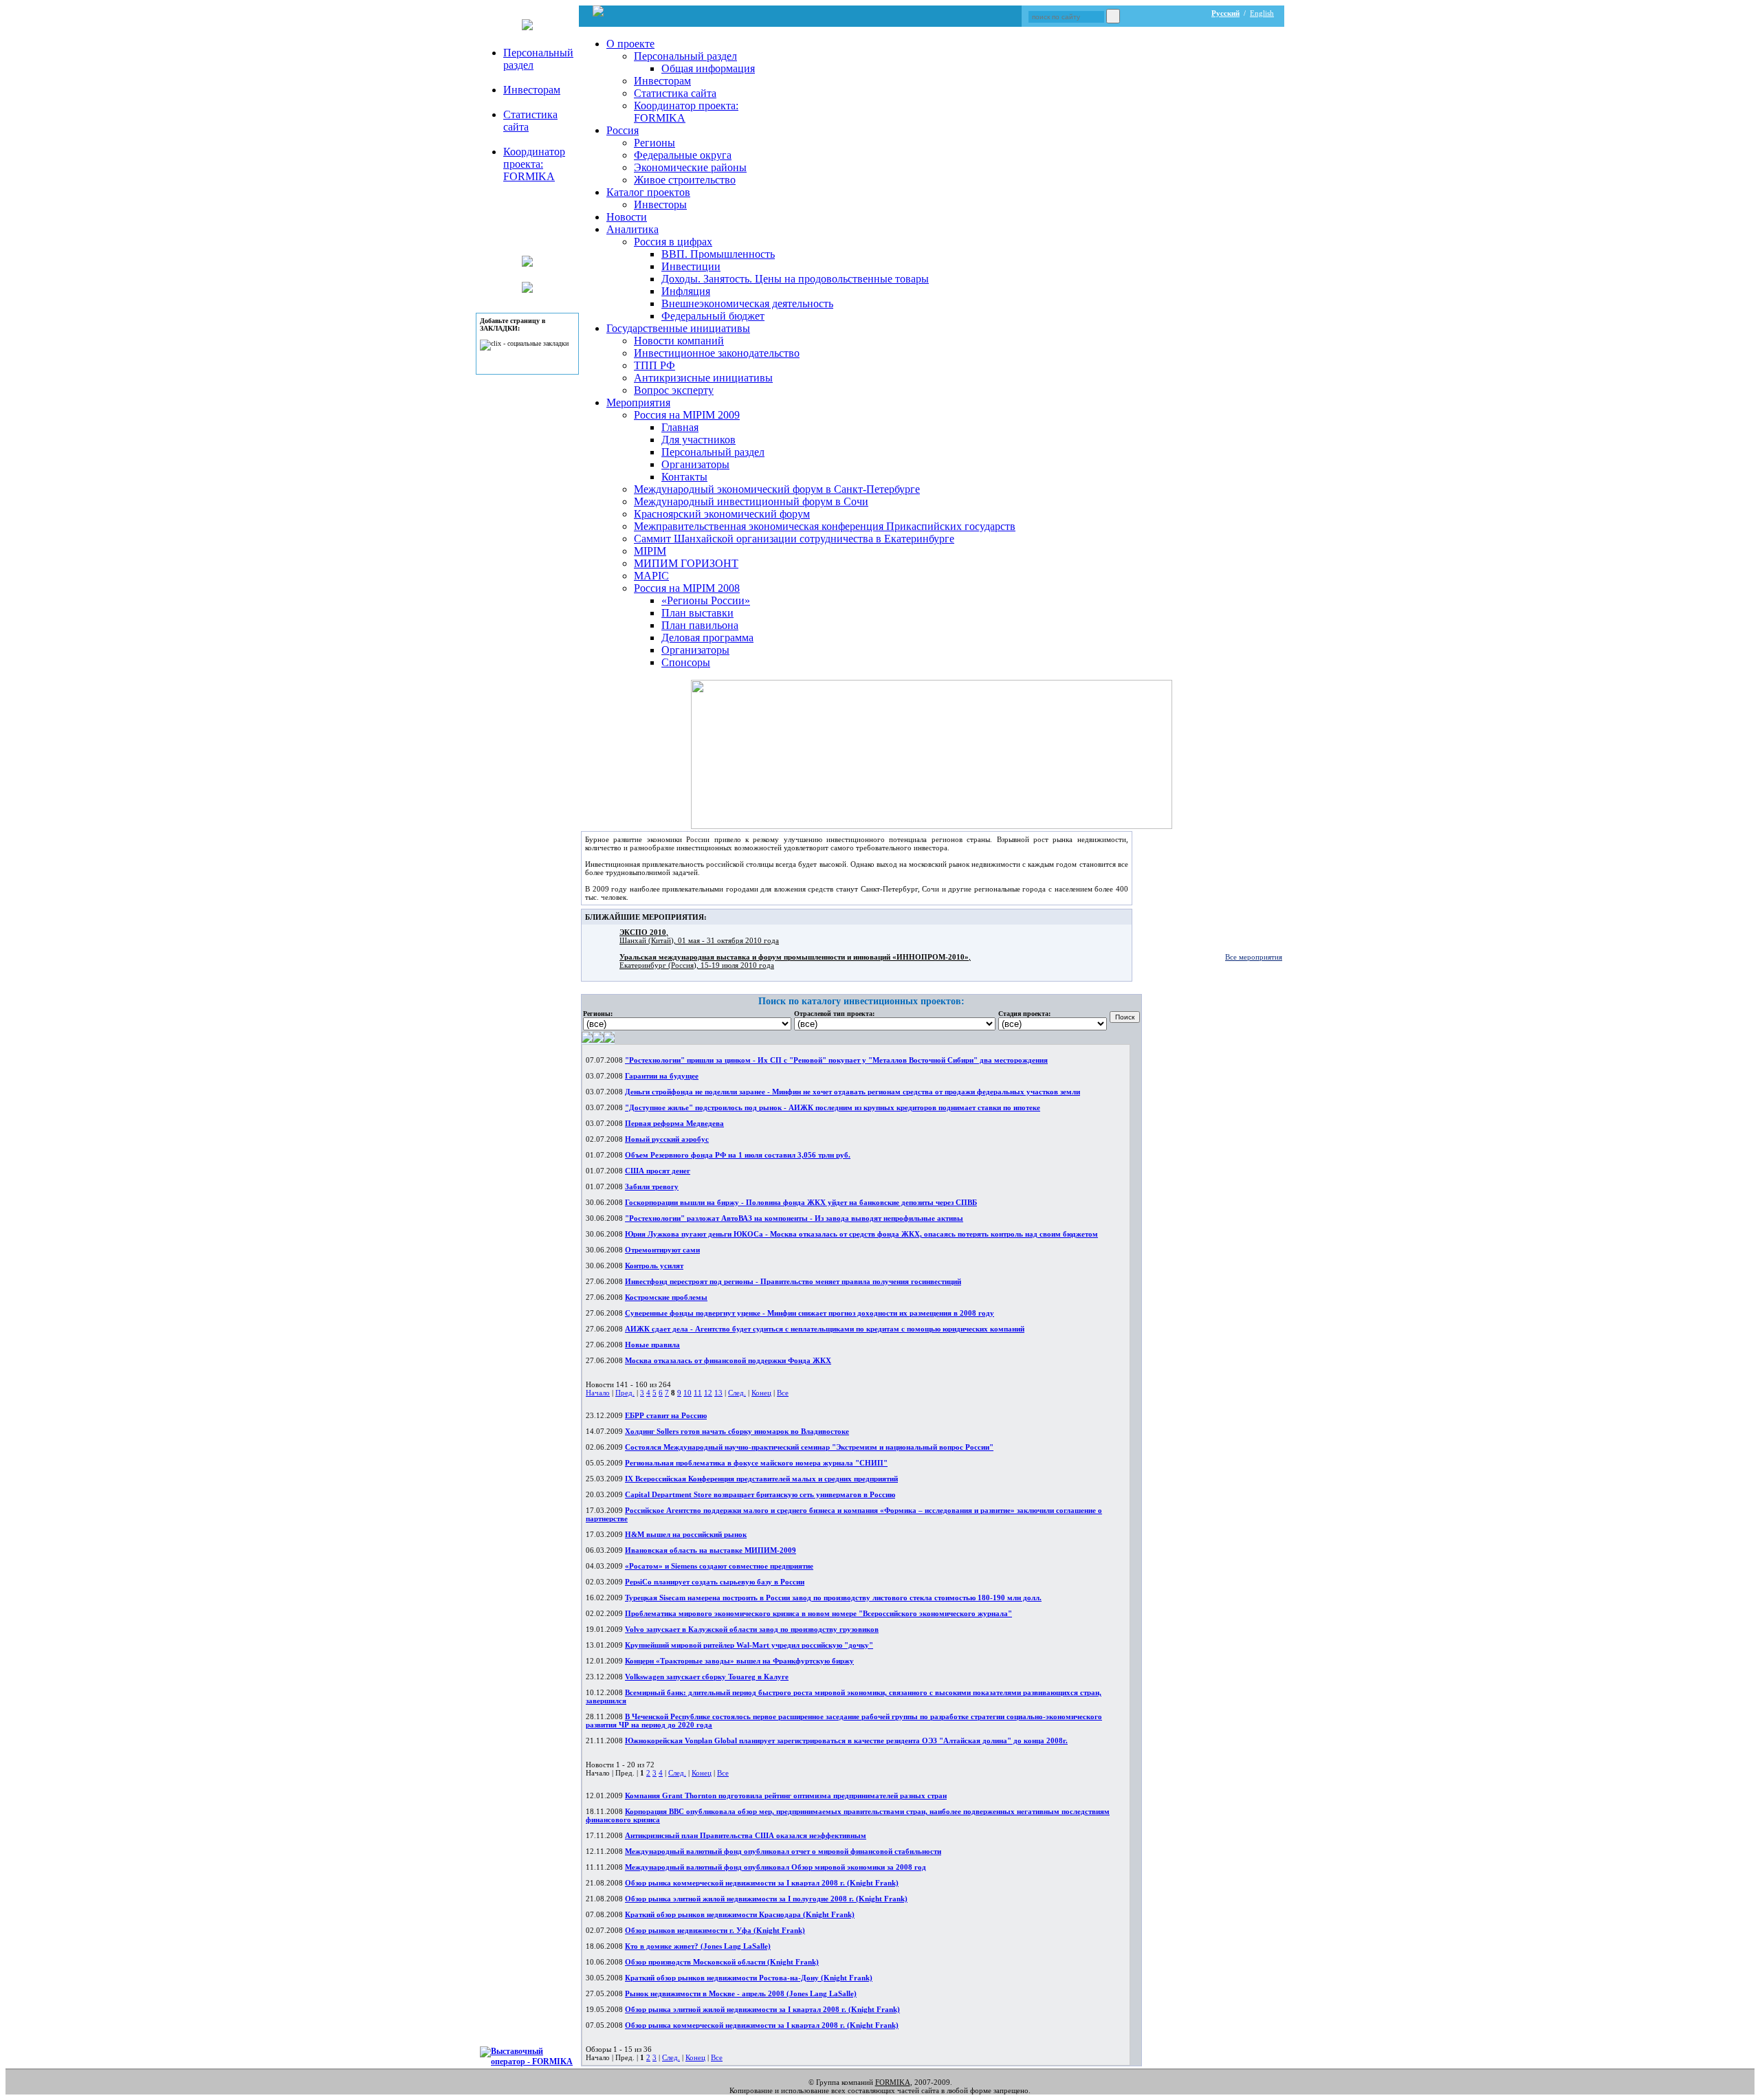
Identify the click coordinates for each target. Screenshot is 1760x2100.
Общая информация (708, 68)
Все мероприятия (1254, 957)
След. (737, 1393)
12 (708, 1393)
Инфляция (686, 291)
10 (687, 1393)
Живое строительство (685, 180)
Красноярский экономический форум (722, 514)
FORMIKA (893, 2082)
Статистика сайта (675, 93)
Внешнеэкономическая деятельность (747, 303)
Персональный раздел (685, 56)
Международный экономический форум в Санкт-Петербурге (777, 489)
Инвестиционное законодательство (717, 353)
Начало (598, 1393)
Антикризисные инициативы (703, 378)
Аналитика (632, 229)
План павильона (700, 625)
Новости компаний (679, 341)
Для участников (698, 440)
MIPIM (650, 551)
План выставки (697, 613)
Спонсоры (686, 662)
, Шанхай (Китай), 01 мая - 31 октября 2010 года (699, 936)
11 (698, 1393)
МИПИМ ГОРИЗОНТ (686, 563)
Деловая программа (707, 638)
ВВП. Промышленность (718, 254)
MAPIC (651, 576)
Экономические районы (690, 167)
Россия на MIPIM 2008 (687, 588)
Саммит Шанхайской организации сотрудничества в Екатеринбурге (794, 539)
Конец (761, 1393)
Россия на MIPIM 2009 (687, 415)
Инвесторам (532, 90)
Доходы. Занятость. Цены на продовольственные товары (795, 279)
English (1262, 13)
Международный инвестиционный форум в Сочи (751, 501)
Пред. (625, 1393)
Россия (623, 130)
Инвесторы (660, 205)
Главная (680, 427)
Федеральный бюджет (713, 316)
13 (718, 1393)
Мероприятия (638, 402)
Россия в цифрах (673, 242)
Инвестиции (691, 266)
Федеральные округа (683, 155)
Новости (627, 217)
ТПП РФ (654, 365)
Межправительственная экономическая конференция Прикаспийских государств (825, 526)
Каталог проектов (648, 192)
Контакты (684, 477)
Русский (1225, 13)
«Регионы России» (706, 600)
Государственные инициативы (678, 328)
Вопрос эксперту (674, 390)
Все (783, 1393)
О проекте (630, 44)
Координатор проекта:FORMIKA (534, 164)
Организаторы (695, 464)
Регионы (654, 143)
